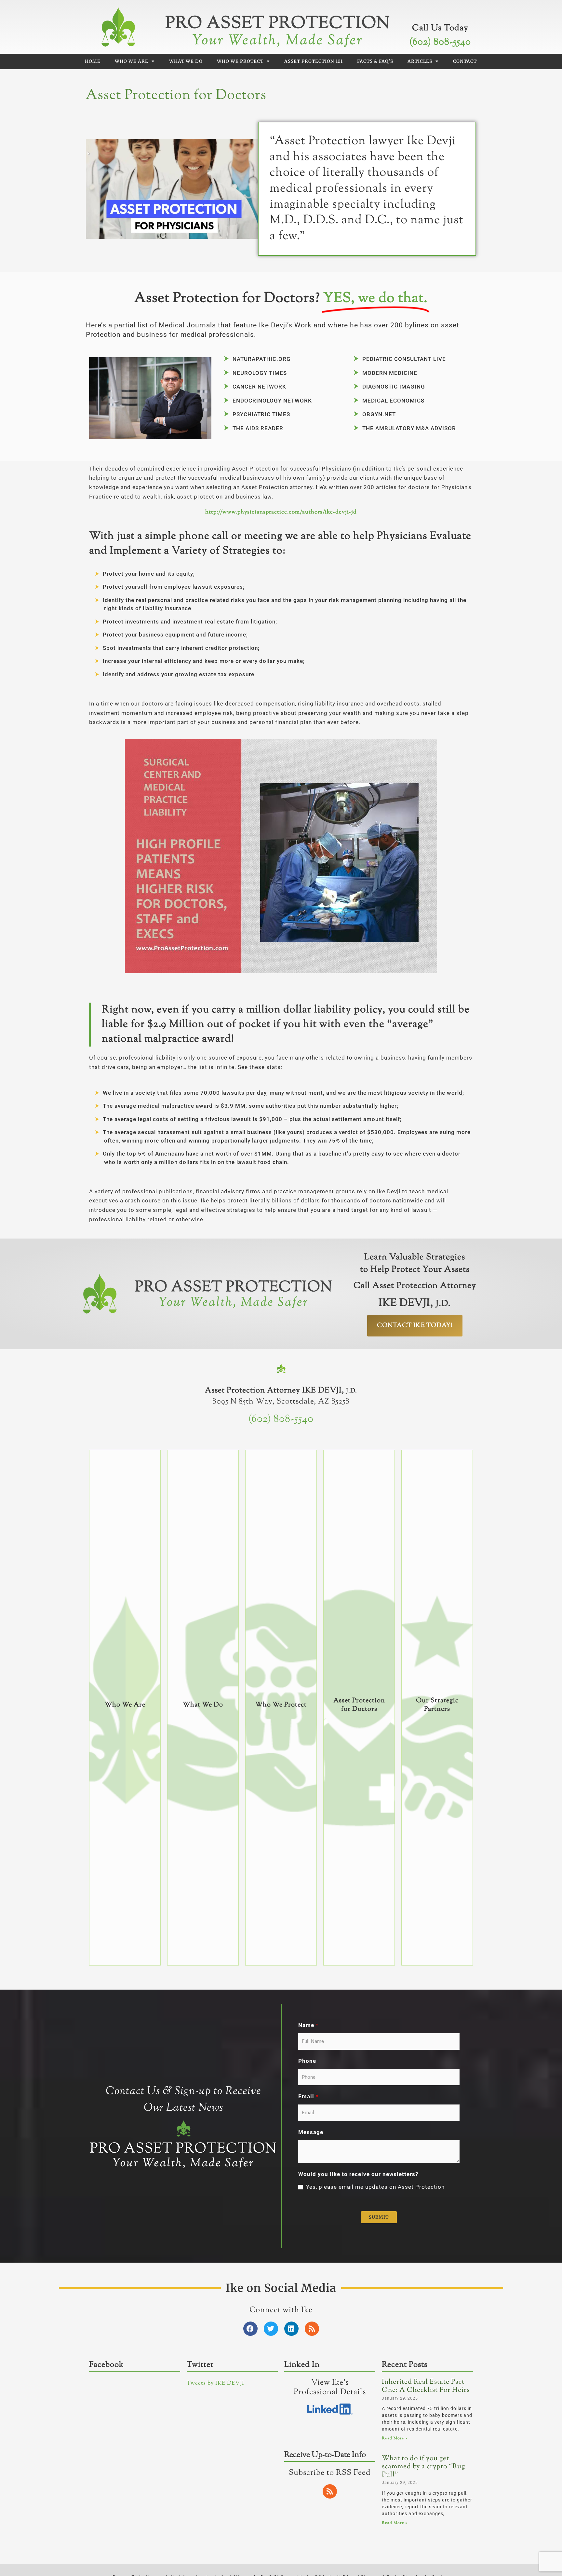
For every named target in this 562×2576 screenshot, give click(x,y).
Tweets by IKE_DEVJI (215, 2383)
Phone (307, 2061)
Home (93, 61)
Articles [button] (420, 61)
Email (308, 2096)
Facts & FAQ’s (375, 61)
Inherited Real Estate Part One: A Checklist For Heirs (426, 2386)
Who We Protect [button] (240, 61)
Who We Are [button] (132, 61)
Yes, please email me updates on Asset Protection (375, 2187)
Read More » (395, 2438)
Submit (379, 2217)
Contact (465, 61)
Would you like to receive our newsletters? (358, 2174)
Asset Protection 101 (314, 61)
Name (308, 2025)
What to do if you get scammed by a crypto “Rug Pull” (423, 2466)
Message (311, 2132)
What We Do (186, 61)
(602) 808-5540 (440, 42)
